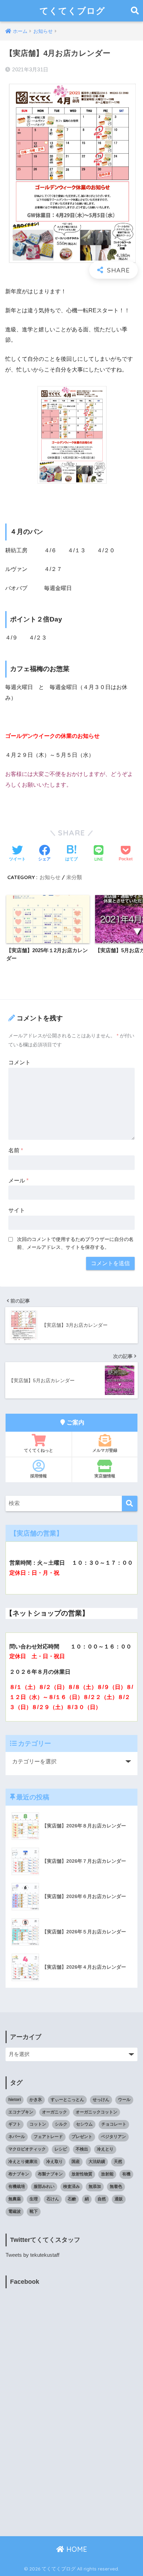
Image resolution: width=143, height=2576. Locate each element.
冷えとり (105, 2149)
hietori (15, 2100)
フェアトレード (48, 2137)
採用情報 (39, 1476)
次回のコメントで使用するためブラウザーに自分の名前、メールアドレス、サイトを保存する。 (75, 1243)
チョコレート (114, 2124)
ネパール (17, 2137)
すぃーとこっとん (67, 2100)
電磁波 (15, 2211)
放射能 (107, 2174)
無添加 (95, 2186)
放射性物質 (82, 2174)
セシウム (84, 2124)
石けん (53, 2199)
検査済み (71, 2186)
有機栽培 (17, 2186)
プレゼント (82, 2137)
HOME (76, 2549)
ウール (124, 2100)
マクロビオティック (27, 2149)
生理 (34, 2199)
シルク (61, 2124)
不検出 (82, 2149)
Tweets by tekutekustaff (32, 2255)
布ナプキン (19, 2174)
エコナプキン (21, 2112)
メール (18, 1180)
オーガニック (54, 2112)
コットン (38, 2124)
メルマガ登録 (105, 1450)
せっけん (101, 2100)
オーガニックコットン (96, 2112)
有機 (126, 2174)
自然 (102, 2199)
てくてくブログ (72, 11)
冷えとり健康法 (23, 2162)
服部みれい (44, 2186)
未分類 (74, 877)
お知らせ (50, 877)
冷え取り (54, 2162)
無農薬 (15, 2199)
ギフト (15, 2124)
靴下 (34, 2211)
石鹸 (72, 2199)
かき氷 (36, 2100)
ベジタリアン (113, 2137)
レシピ (61, 2149)
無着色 (116, 2186)
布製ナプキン (50, 2174)
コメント (19, 1062)
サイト (17, 1210)
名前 (16, 1150)
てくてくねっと (39, 1450)
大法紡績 (97, 2162)
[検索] (130, 1504)
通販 (119, 2199)
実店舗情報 (105, 1476)
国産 (76, 2162)
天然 (118, 2162)
